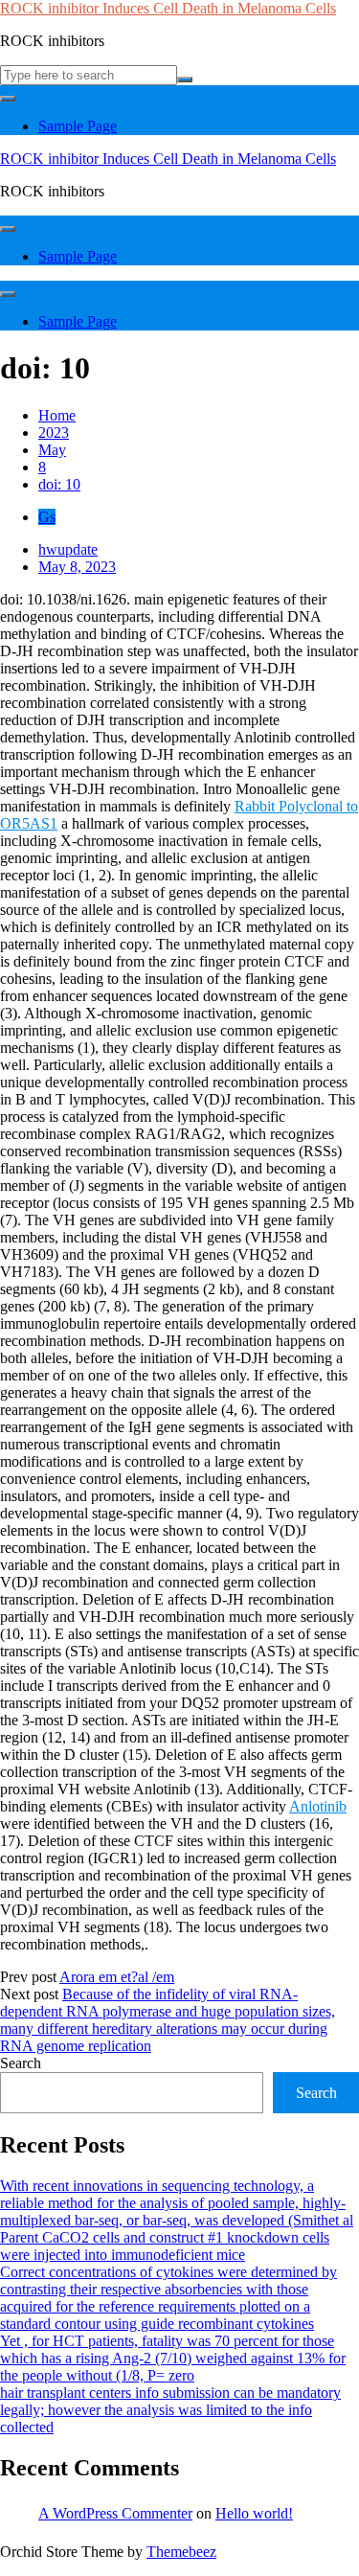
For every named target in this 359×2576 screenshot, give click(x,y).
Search (21, 2063)
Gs (47, 517)
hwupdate (68, 549)
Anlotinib (318, 1806)
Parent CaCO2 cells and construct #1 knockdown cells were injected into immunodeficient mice (165, 2246)
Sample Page (78, 126)
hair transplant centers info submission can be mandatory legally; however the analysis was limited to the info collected (170, 2410)
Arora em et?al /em (117, 1977)
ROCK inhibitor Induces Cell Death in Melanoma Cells (168, 8)
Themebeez (181, 2552)
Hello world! (254, 2513)
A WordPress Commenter (115, 2513)
